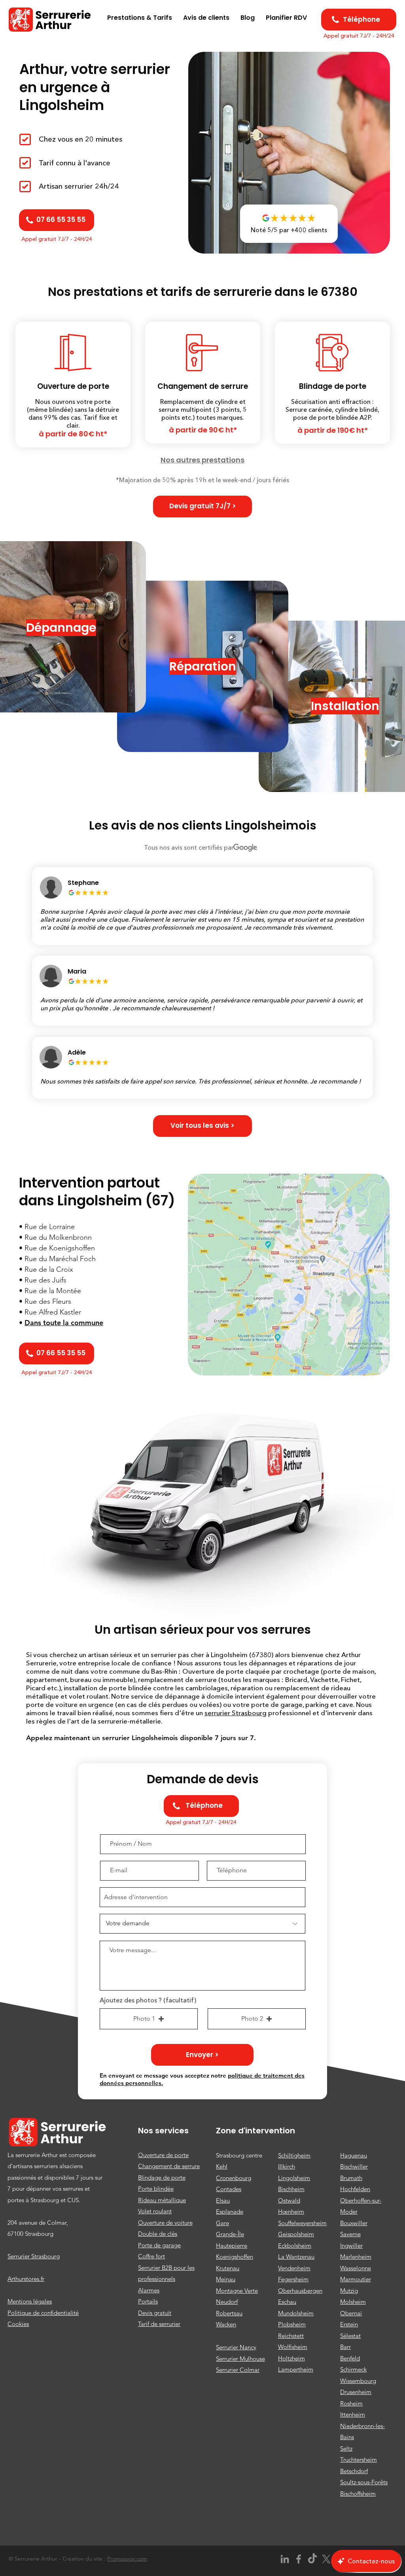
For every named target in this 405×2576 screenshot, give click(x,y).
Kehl (222, 2166)
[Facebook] (299, 2559)
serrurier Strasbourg (236, 1713)
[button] (202, 507)
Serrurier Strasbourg (34, 2256)
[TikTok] (312, 2559)
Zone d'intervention (255, 2131)
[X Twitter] (326, 2559)
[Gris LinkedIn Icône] (285, 2559)
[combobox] (202, 1897)
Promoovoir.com (127, 2559)
